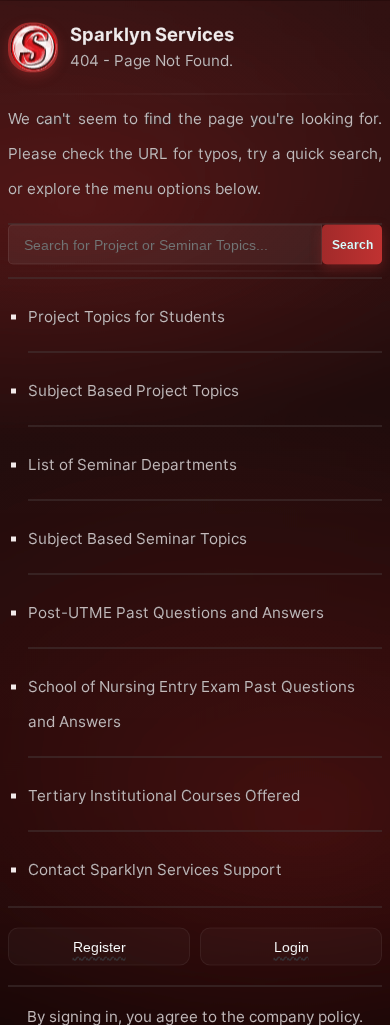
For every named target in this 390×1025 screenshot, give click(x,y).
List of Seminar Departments (132, 463)
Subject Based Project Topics (133, 389)
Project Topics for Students (126, 315)
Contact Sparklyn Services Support (155, 868)
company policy (304, 1015)
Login (291, 946)
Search (352, 244)
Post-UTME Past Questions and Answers (176, 611)
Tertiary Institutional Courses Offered (164, 794)
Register (99, 946)
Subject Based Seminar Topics (137, 537)
